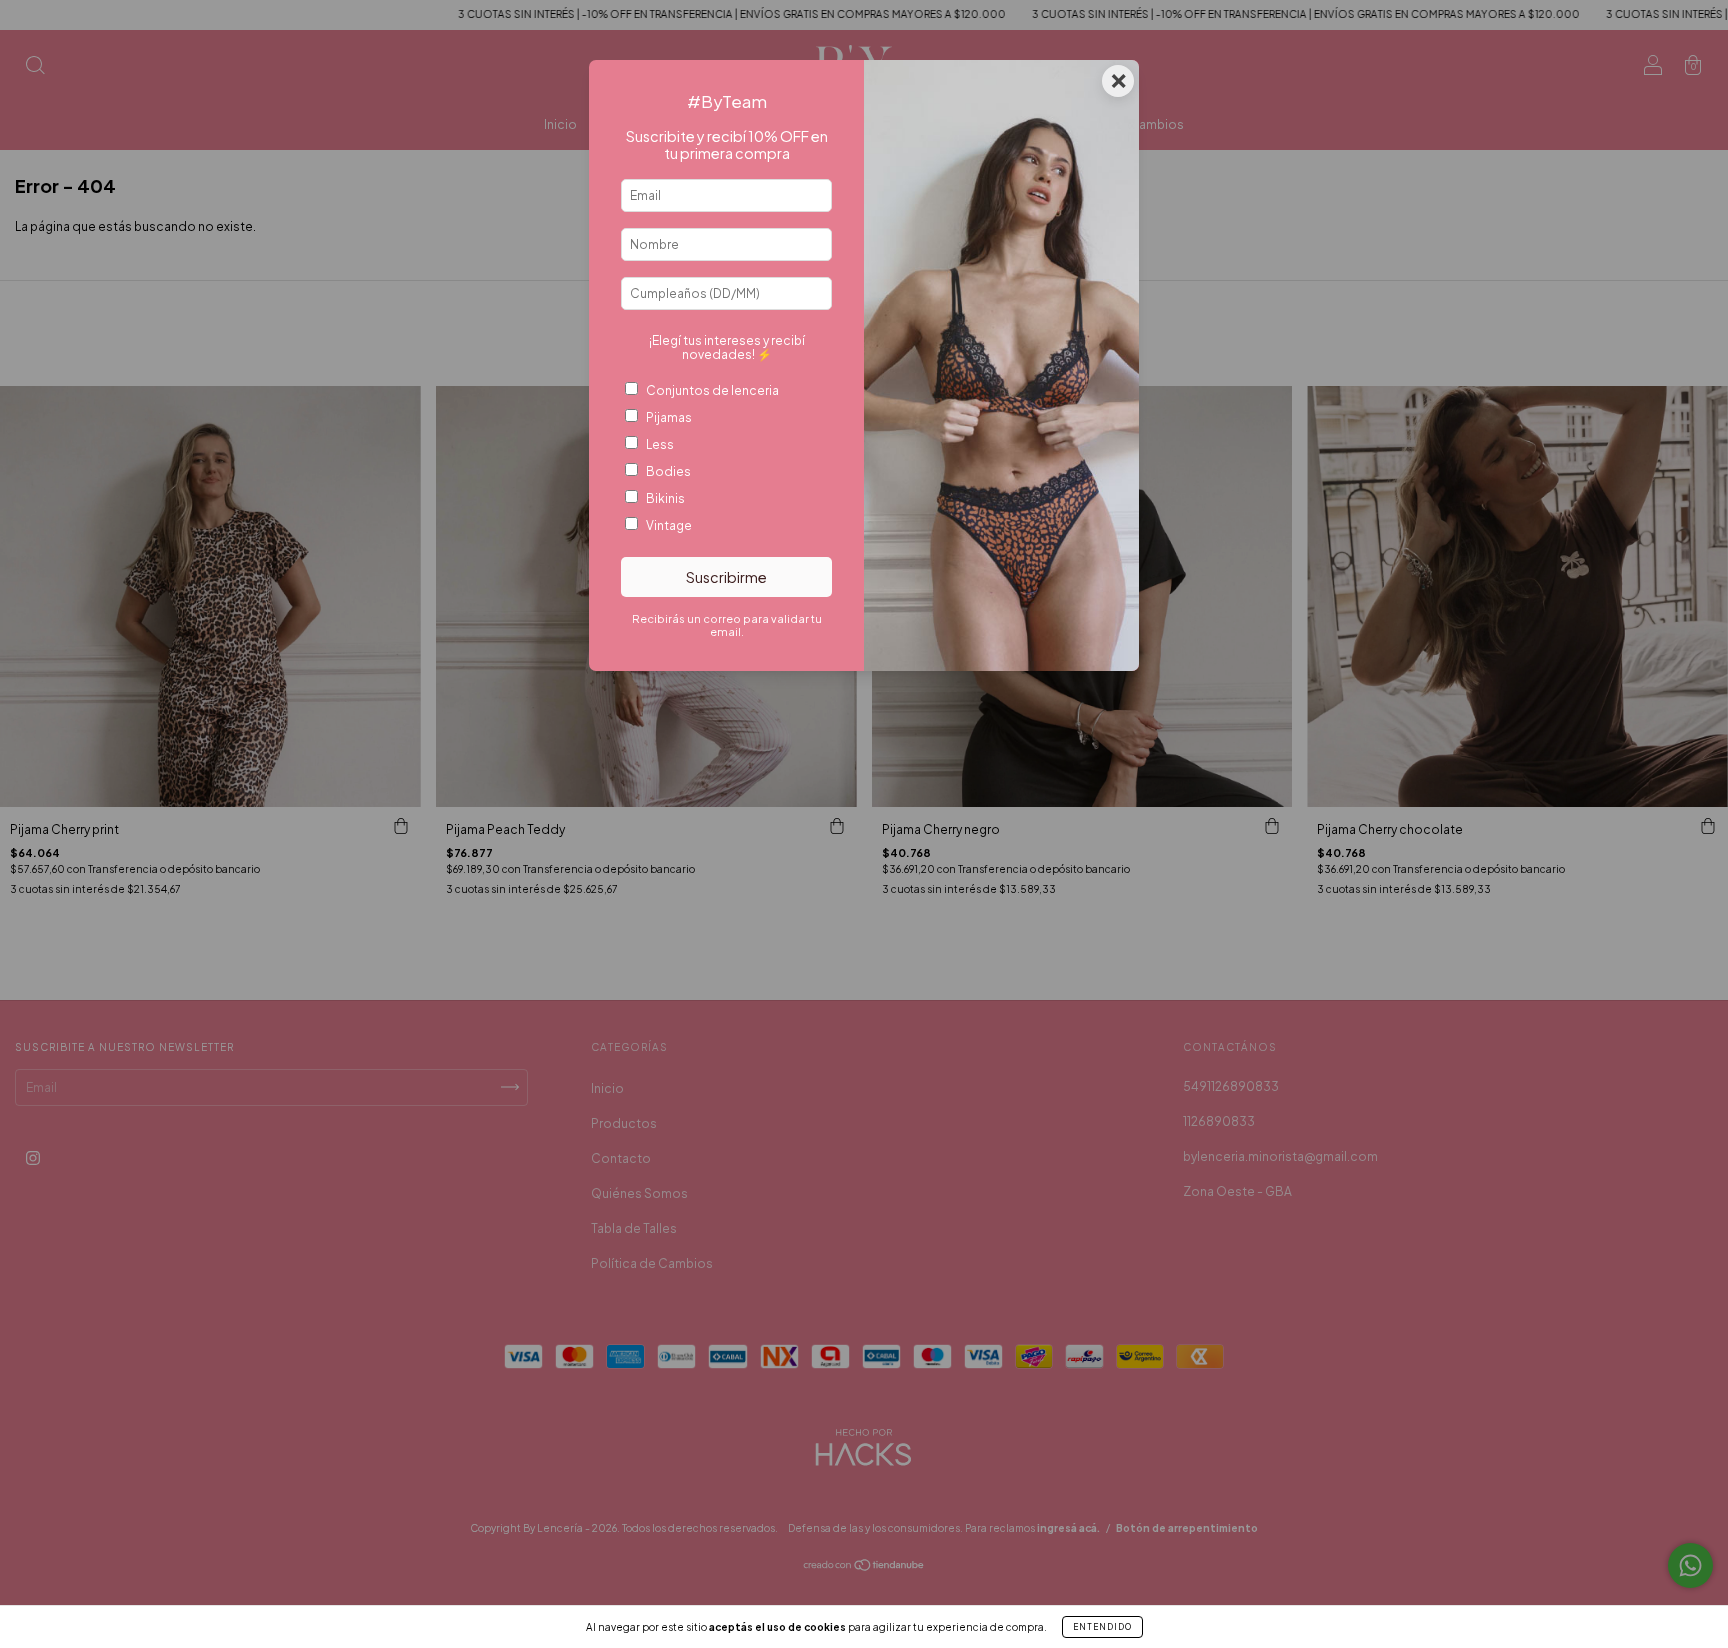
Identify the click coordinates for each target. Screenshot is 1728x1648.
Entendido (1102, 1627)
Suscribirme (726, 577)
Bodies (668, 471)
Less (660, 444)
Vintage (669, 525)
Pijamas (669, 417)
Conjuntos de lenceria (712, 390)
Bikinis (665, 498)
